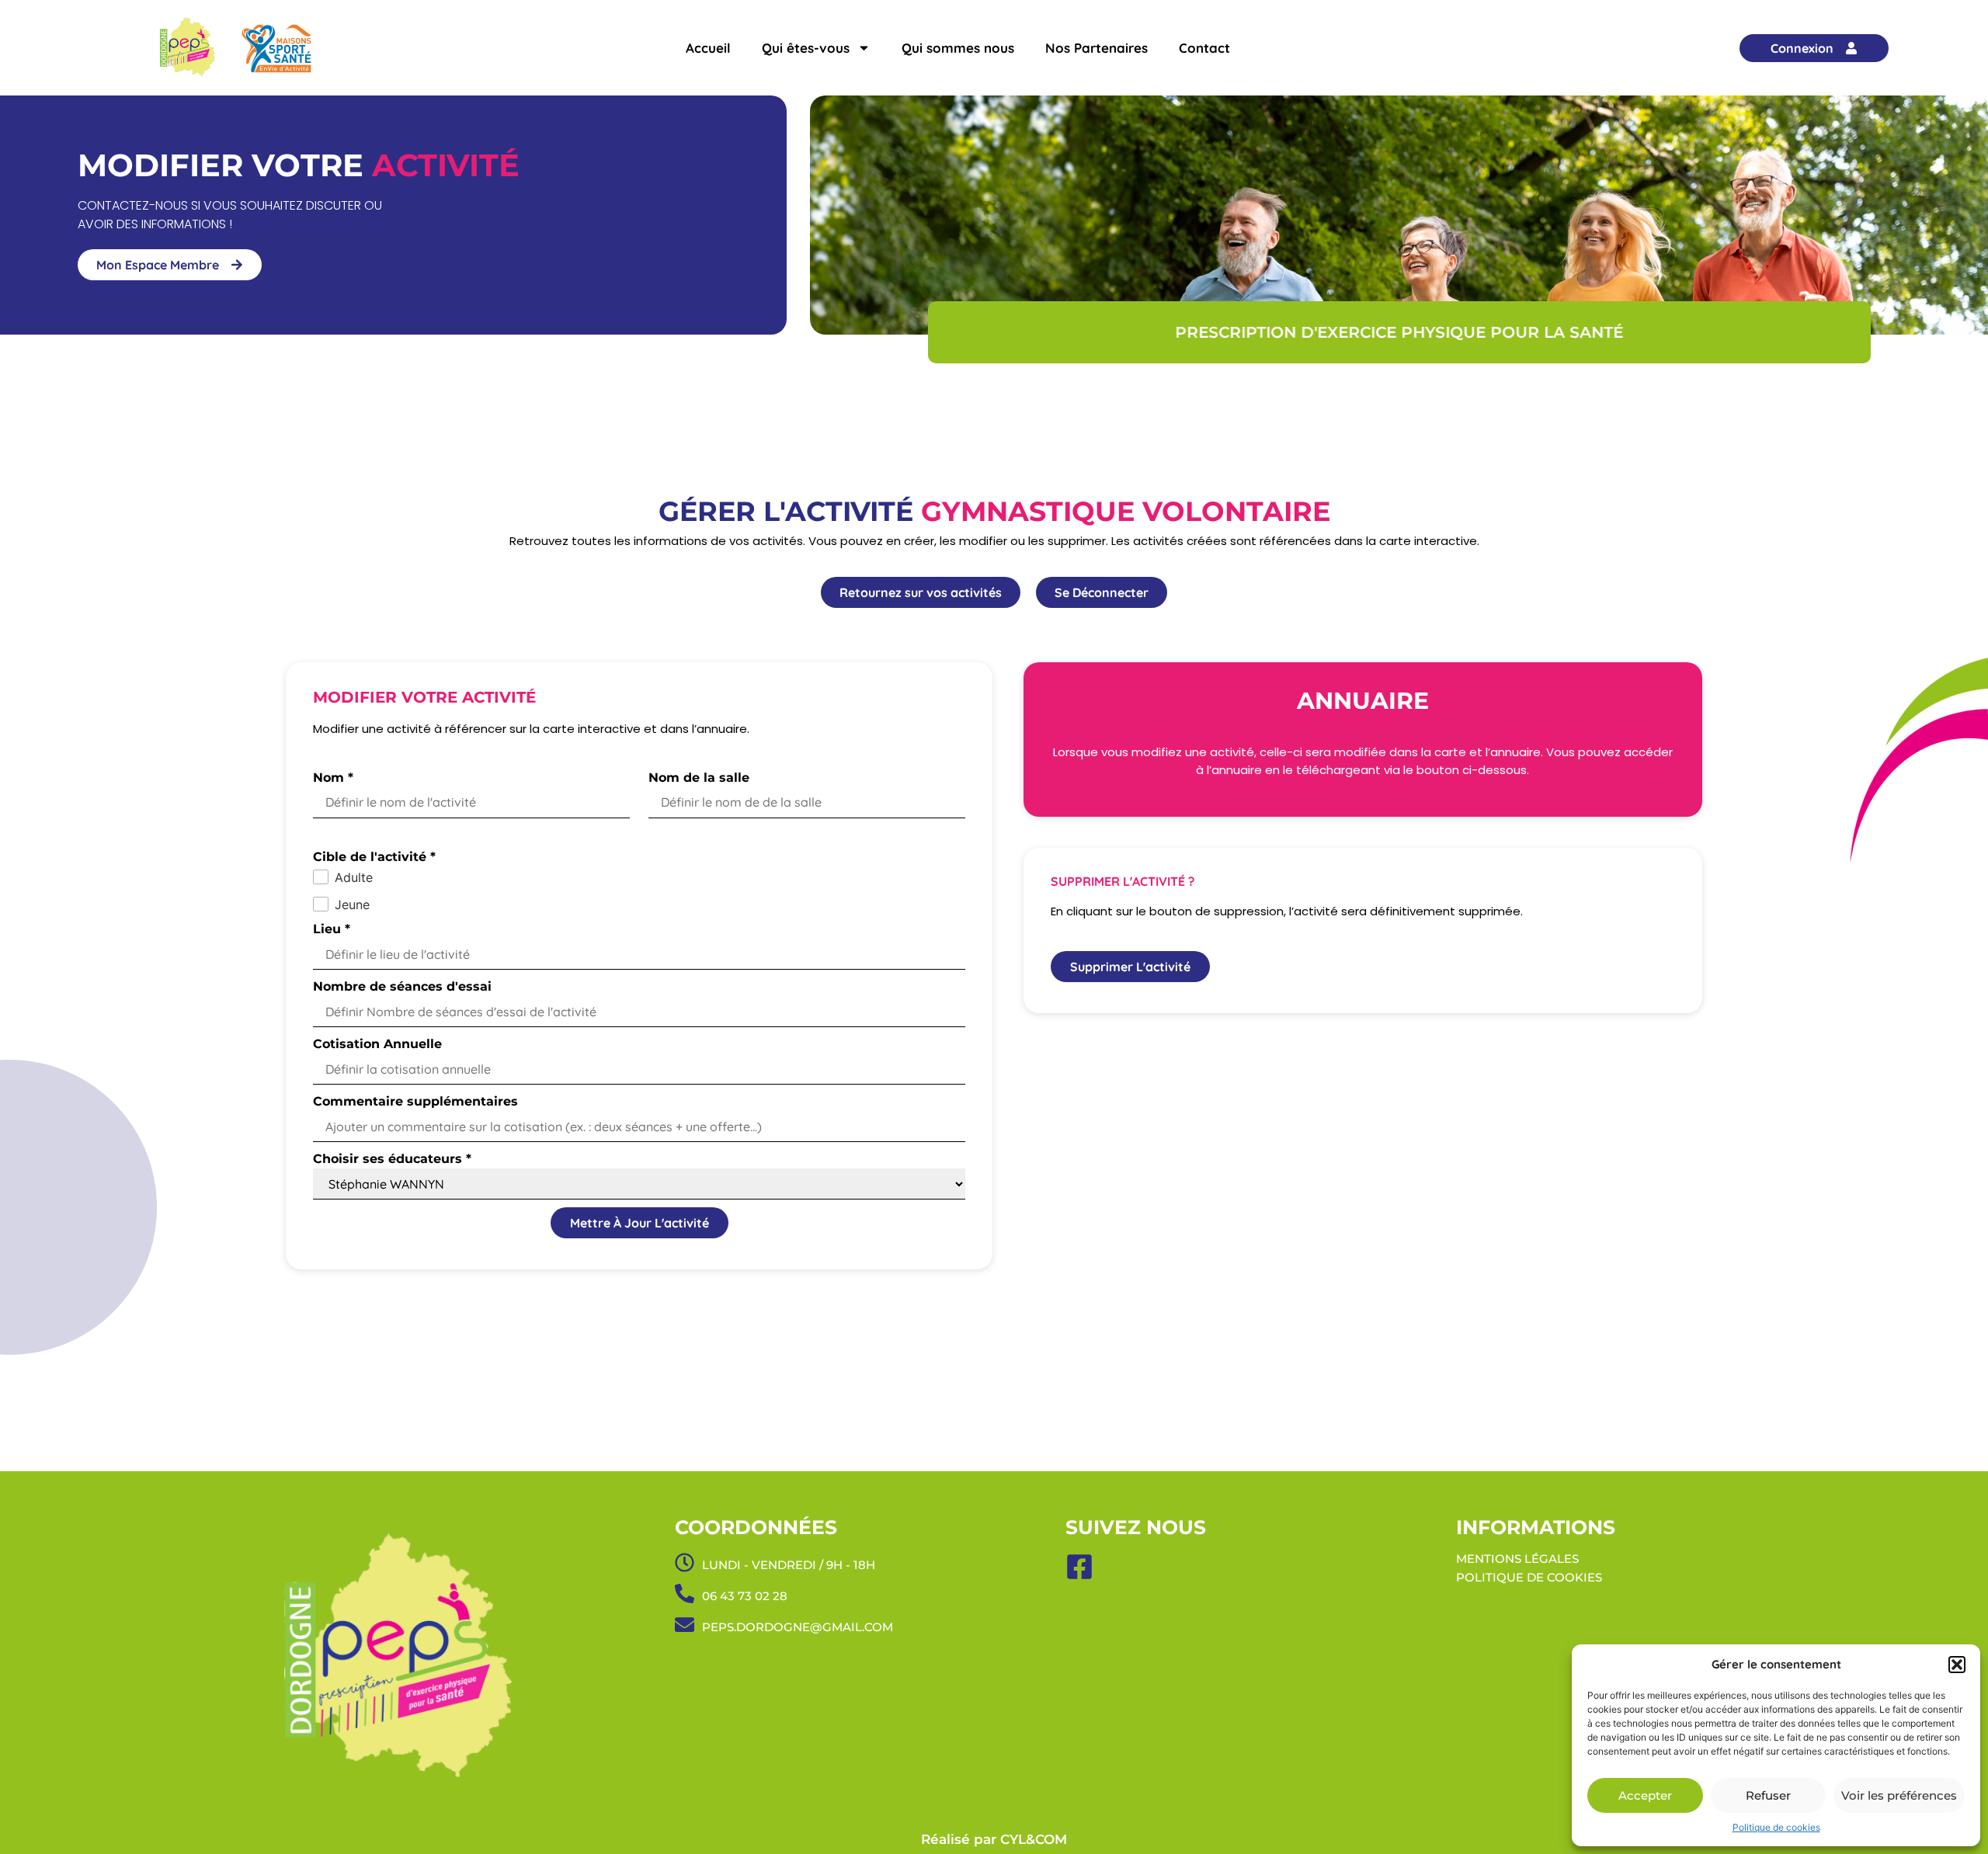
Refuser (1768, 1795)
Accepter (1645, 1795)
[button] (1957, 1665)
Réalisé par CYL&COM (994, 1839)
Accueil (708, 48)
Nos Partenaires (1097, 48)
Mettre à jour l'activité (639, 1223)
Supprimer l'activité (1130, 967)
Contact (1204, 48)
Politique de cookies (1776, 1827)
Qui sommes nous (958, 48)
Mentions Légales (1517, 1559)
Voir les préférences (1899, 1795)
